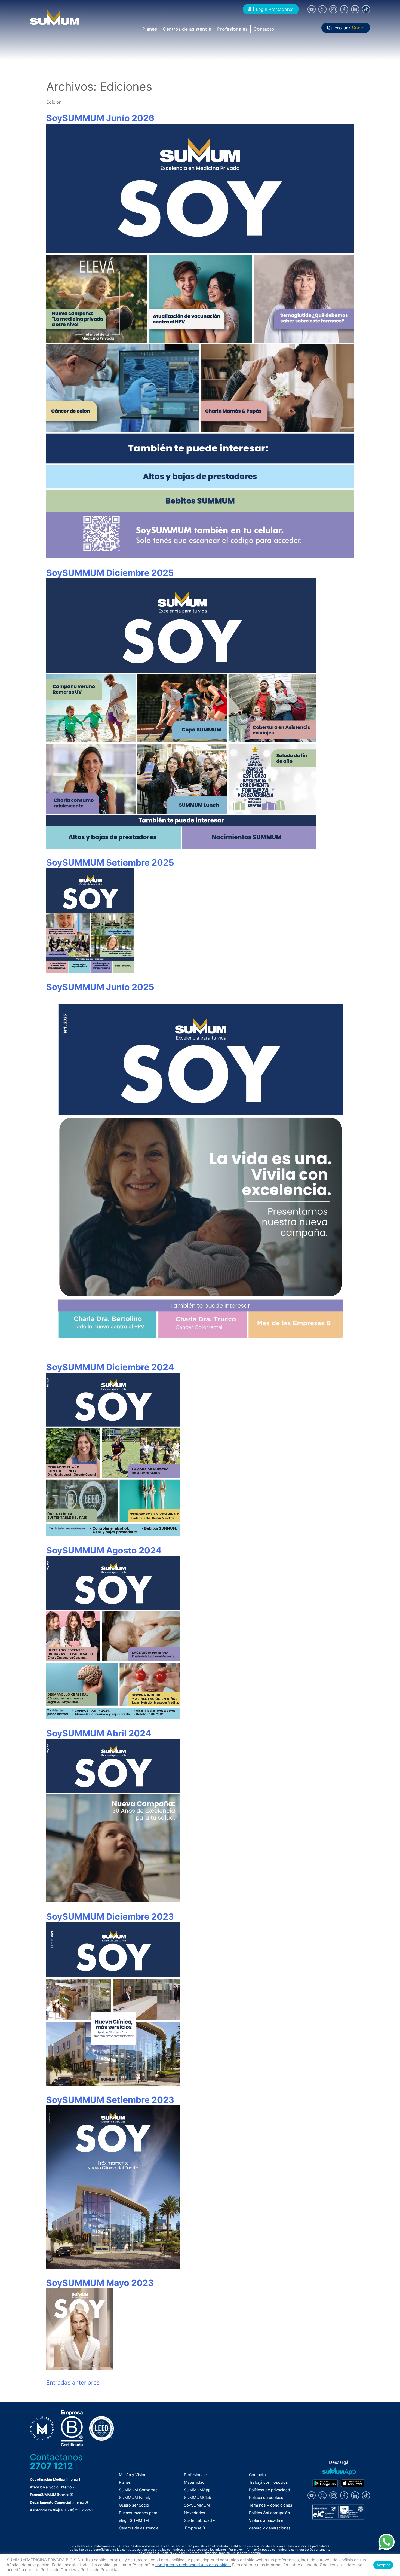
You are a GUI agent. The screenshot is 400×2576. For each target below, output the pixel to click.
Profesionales (232, 29)
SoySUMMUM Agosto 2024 (104, 1550)
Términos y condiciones (271, 2505)
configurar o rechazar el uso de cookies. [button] (193, 2565)
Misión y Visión (133, 2475)
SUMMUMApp (197, 2490)
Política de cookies (266, 2497)
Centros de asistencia (187, 29)
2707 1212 (51, 2466)
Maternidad (194, 2482)
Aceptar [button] (383, 2565)
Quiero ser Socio (134, 2505)
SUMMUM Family (135, 2497)
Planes (150, 29)
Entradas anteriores (73, 2383)
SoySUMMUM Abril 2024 (99, 1733)
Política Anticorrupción (269, 2513)
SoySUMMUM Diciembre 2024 (110, 1367)
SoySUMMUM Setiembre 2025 (110, 863)
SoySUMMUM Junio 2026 (100, 118)
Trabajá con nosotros (268, 2482)
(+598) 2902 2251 (78, 2510)
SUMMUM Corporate (138, 2490)
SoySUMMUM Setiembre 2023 (110, 2100)
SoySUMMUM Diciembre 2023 (110, 1917)
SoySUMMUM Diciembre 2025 (110, 573)
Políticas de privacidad (270, 2490)
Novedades (195, 2513)
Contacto (264, 29)
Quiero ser (346, 28)
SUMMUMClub (198, 2497)
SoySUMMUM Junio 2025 (100, 987)
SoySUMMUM (197, 2505)
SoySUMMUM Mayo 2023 (100, 2283)
